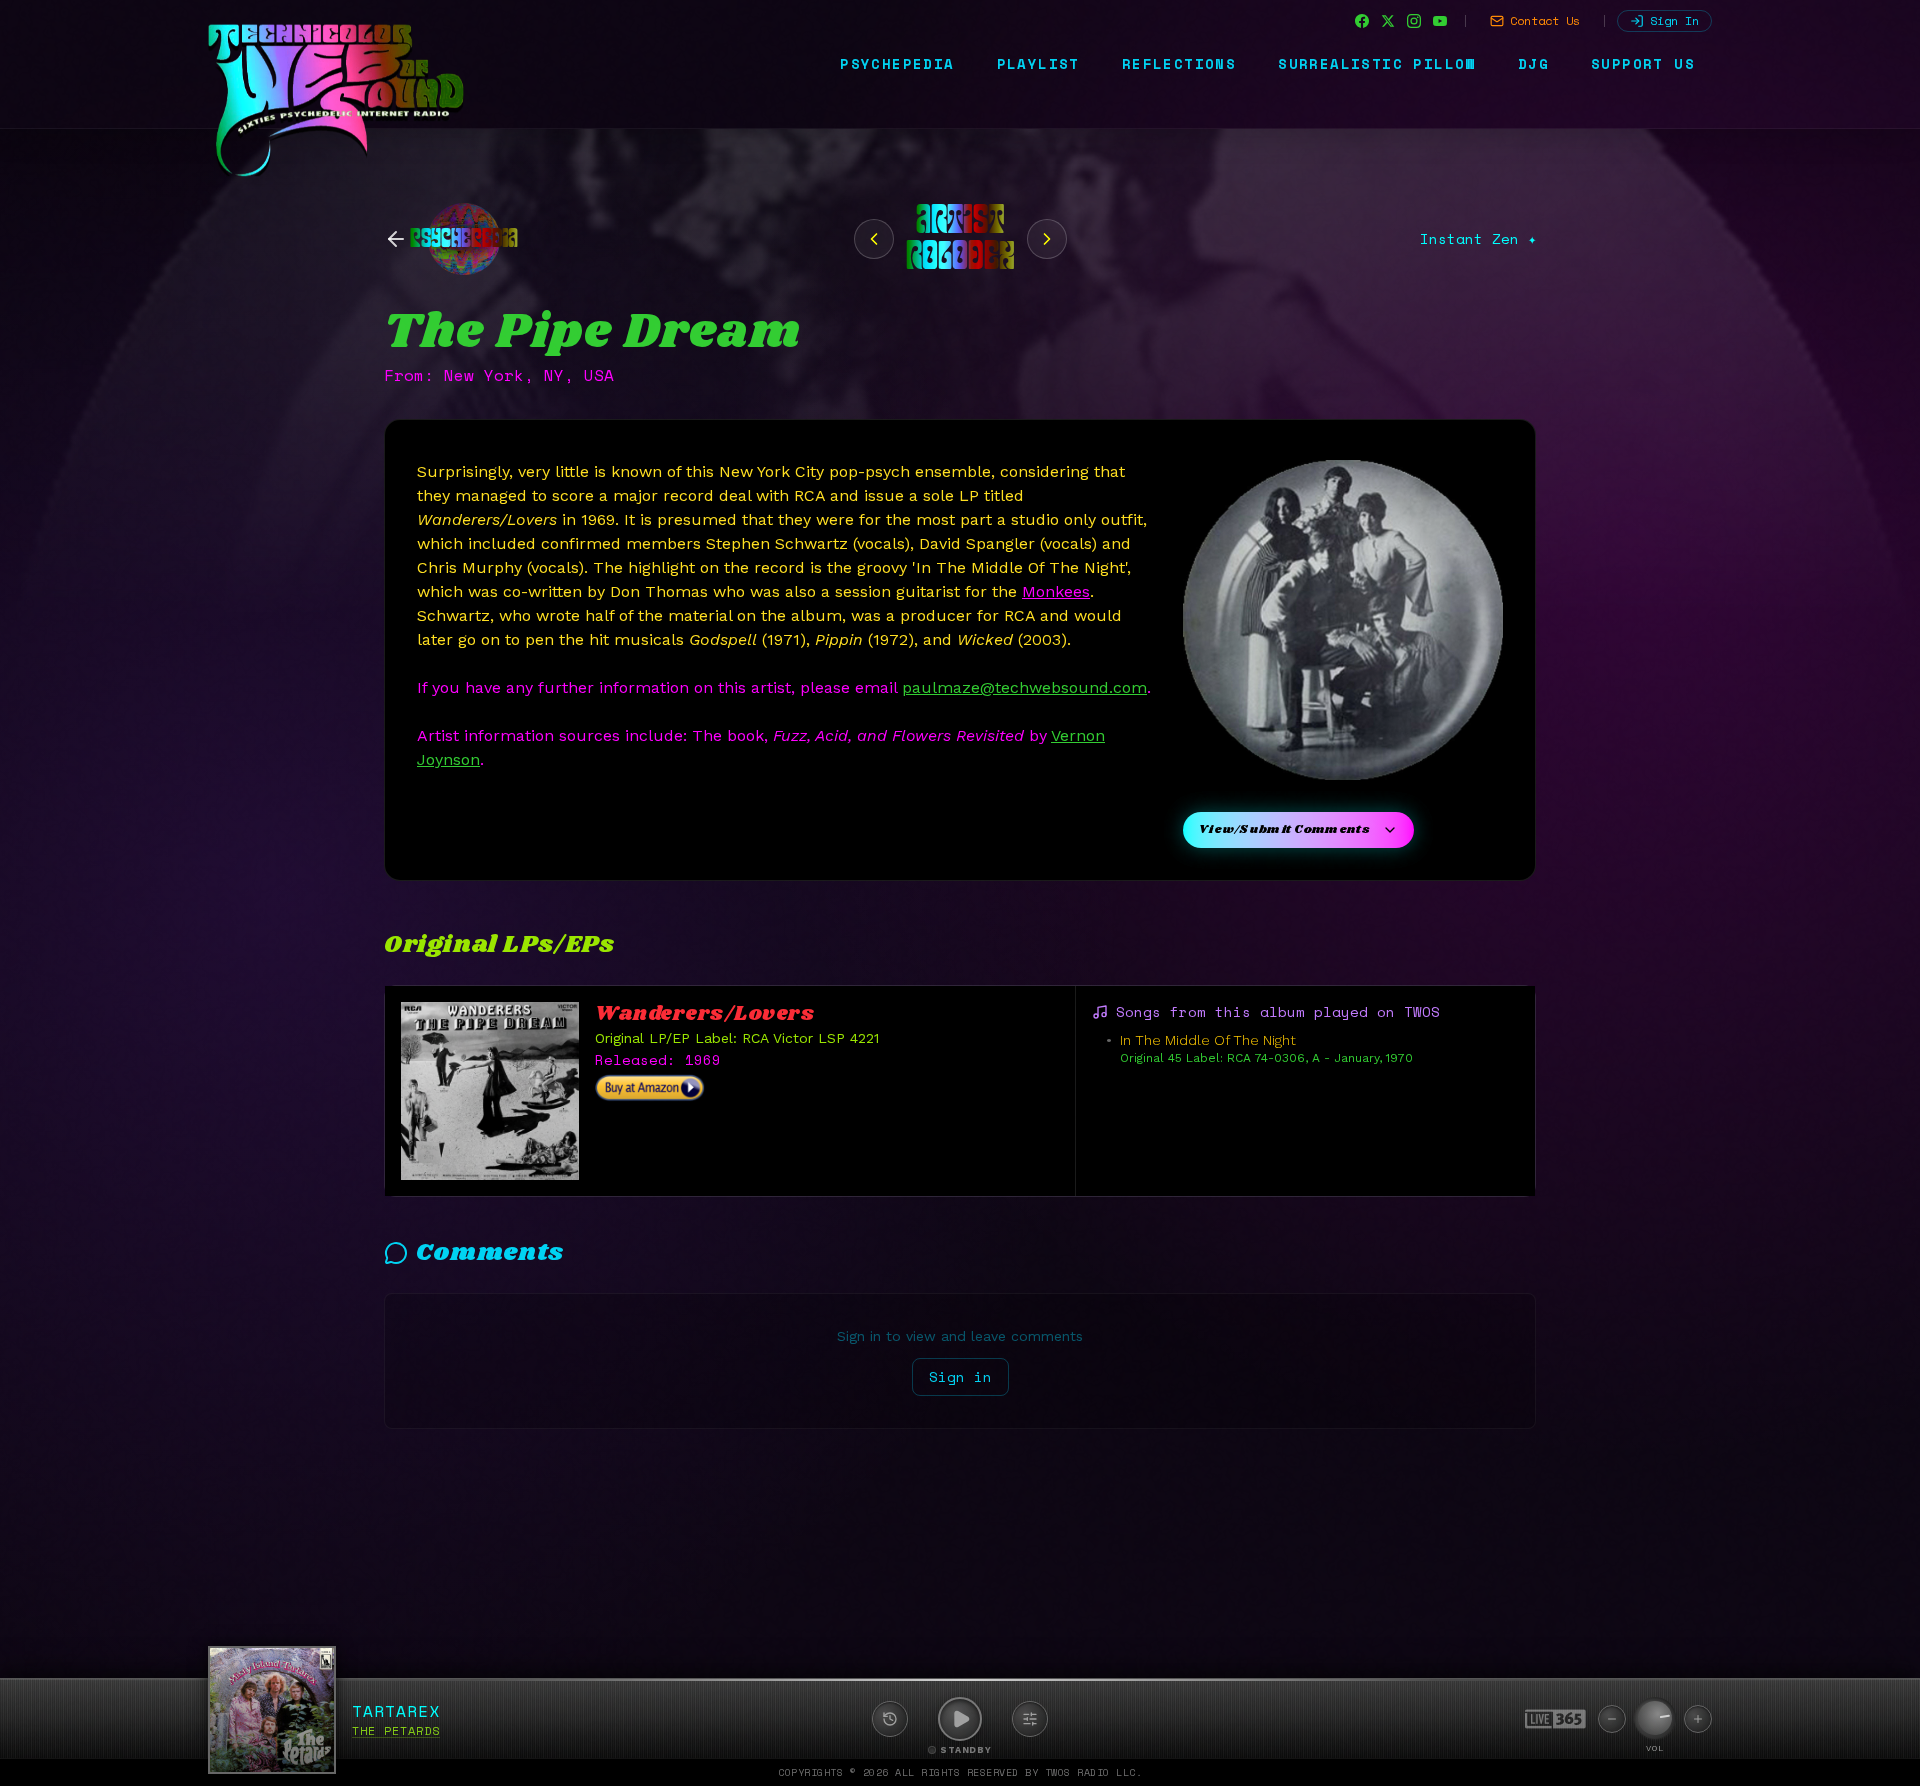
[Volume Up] (1698, 1719)
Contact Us (1545, 20)
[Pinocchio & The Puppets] (874, 239)
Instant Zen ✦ (1478, 239)
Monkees (1056, 591)
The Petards (396, 1730)
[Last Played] (890, 1719)
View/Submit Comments (1284, 829)
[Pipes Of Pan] (1047, 239)
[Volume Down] (1612, 1719)
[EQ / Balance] (1030, 1719)
